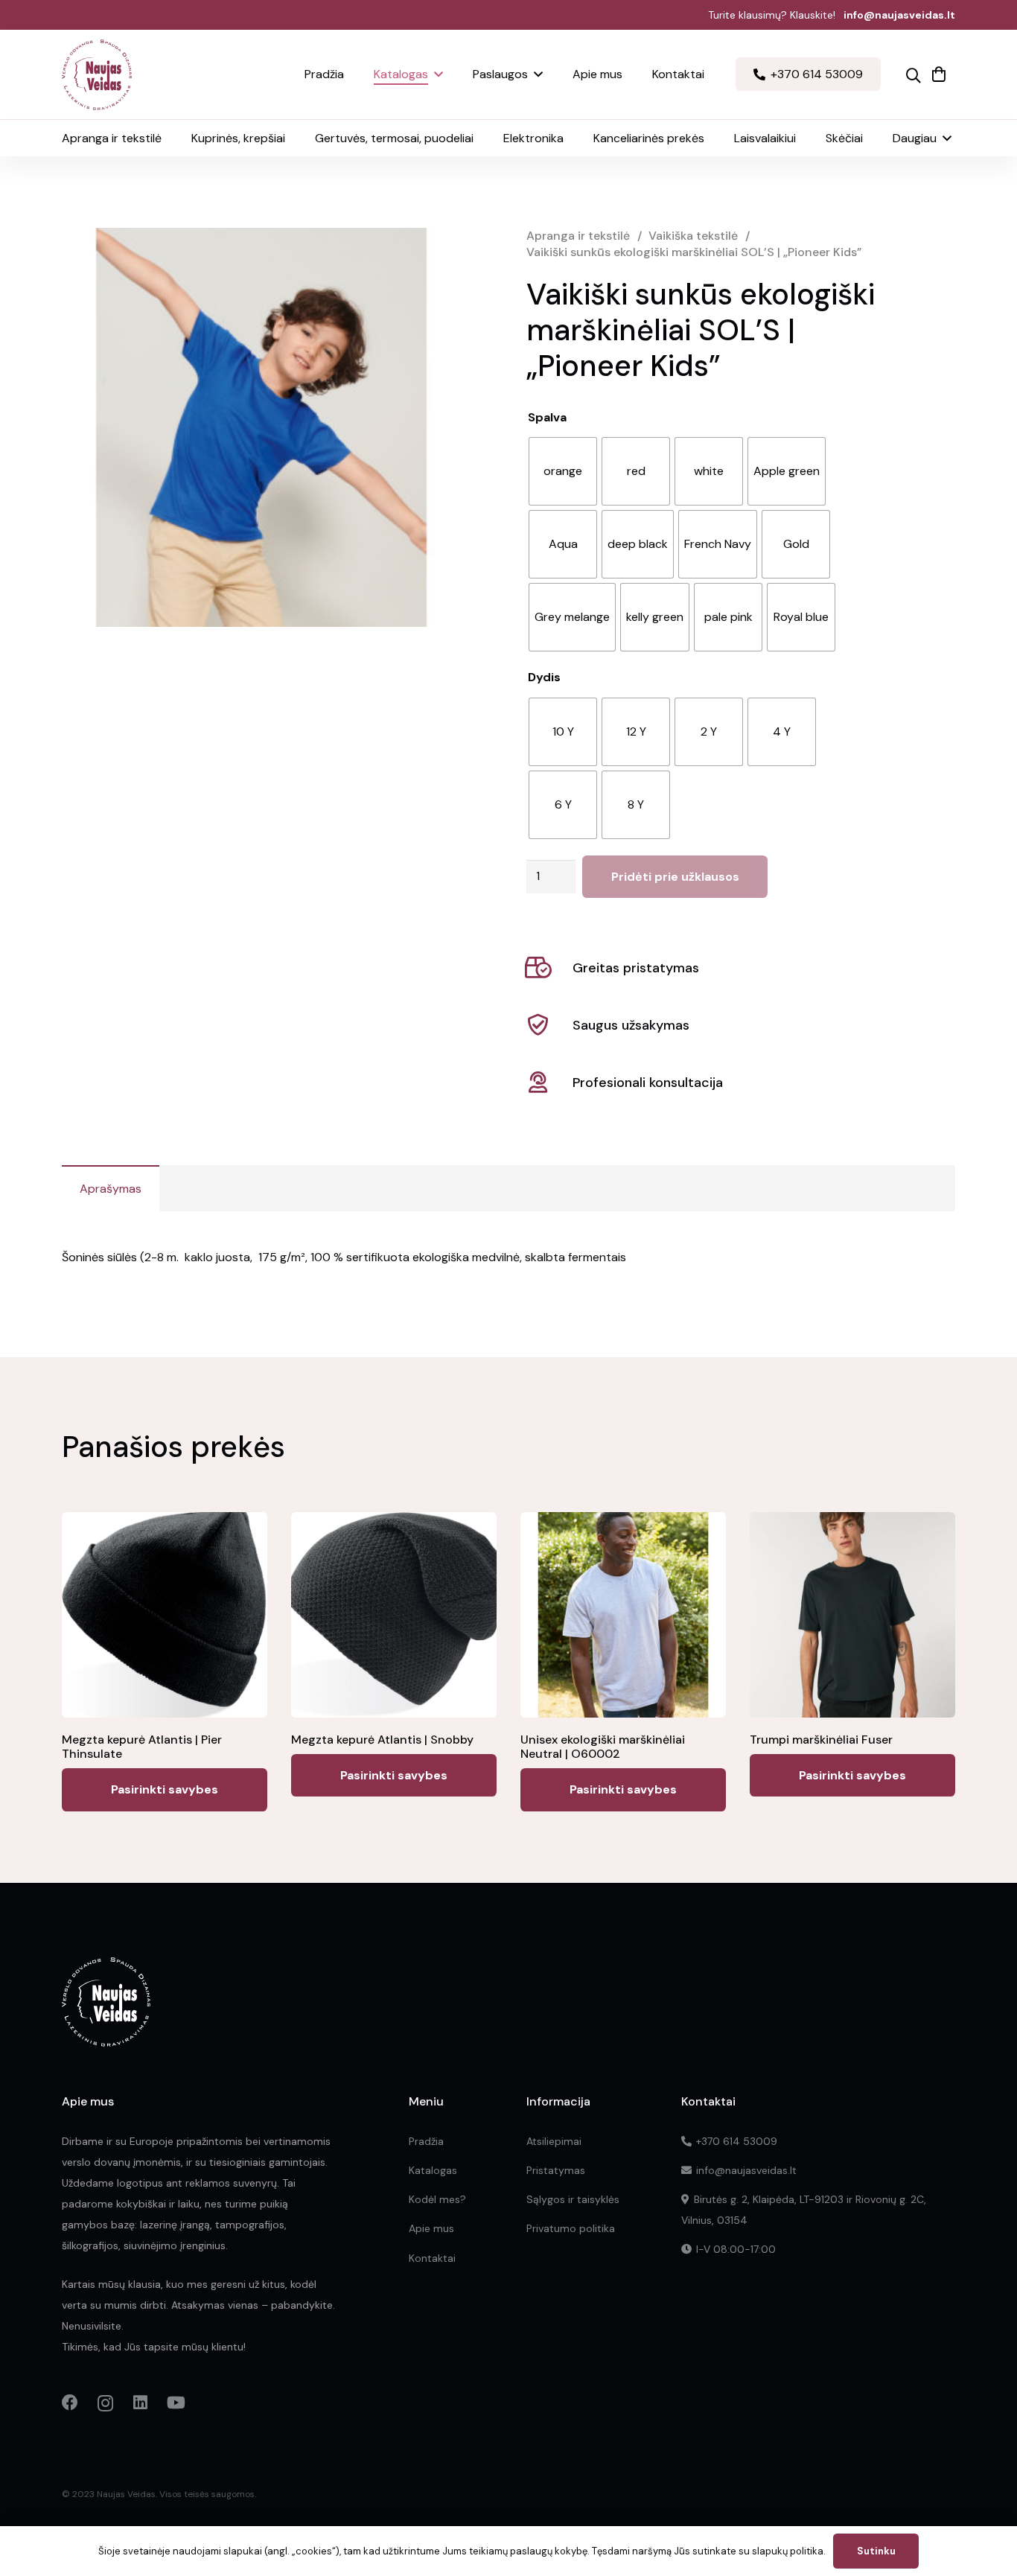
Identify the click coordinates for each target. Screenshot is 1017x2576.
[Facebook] (70, 2403)
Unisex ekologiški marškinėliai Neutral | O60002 (603, 1747)
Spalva (547, 417)
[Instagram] (105, 2403)
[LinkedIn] (140, 2403)
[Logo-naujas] (97, 75)
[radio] (563, 471)
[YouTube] (176, 2403)
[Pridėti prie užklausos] (939, 74)
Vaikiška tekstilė (693, 236)
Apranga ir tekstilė (578, 236)
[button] (436, 74)
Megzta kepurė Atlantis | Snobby (382, 1740)
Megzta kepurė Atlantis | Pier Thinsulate (142, 1747)
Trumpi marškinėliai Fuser (821, 1740)
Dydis (544, 677)
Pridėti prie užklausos (675, 877)
